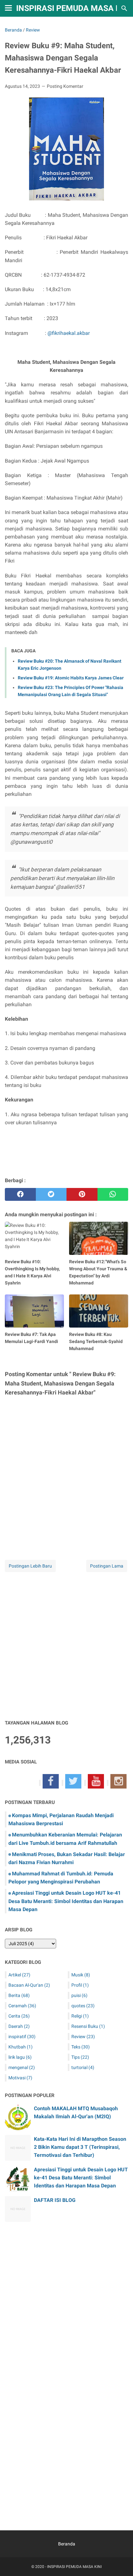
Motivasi (20, 2078)
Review (83, 2037)
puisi (79, 1995)
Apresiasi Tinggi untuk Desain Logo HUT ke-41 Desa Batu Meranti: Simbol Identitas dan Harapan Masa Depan (66, 1901)
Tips (80, 2057)
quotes (83, 2006)
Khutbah (20, 2047)
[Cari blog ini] (124, 8)
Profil (80, 1985)
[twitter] (51, 1194)
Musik (81, 1975)
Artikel (19, 1975)
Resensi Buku (88, 2026)
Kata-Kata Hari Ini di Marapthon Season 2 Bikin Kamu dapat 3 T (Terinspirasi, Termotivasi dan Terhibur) (80, 2147)
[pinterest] (82, 1194)
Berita (19, 1995)
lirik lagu (20, 2057)
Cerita (19, 2016)
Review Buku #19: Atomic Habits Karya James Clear (71, 678)
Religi (80, 2016)
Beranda (67, 2544)
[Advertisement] (66, 1646)
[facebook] (20, 1194)
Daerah (19, 2026)
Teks (81, 2047)
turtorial (83, 2067)
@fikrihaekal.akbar (69, 333)
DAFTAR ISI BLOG (55, 2200)
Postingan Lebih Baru (30, 1566)
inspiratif (22, 2037)
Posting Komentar (65, 86)
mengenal (22, 2067)
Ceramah (22, 2006)
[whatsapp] (113, 1194)
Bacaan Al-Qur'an (29, 1985)
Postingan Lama (107, 1566)
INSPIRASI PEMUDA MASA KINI (74, 8)
